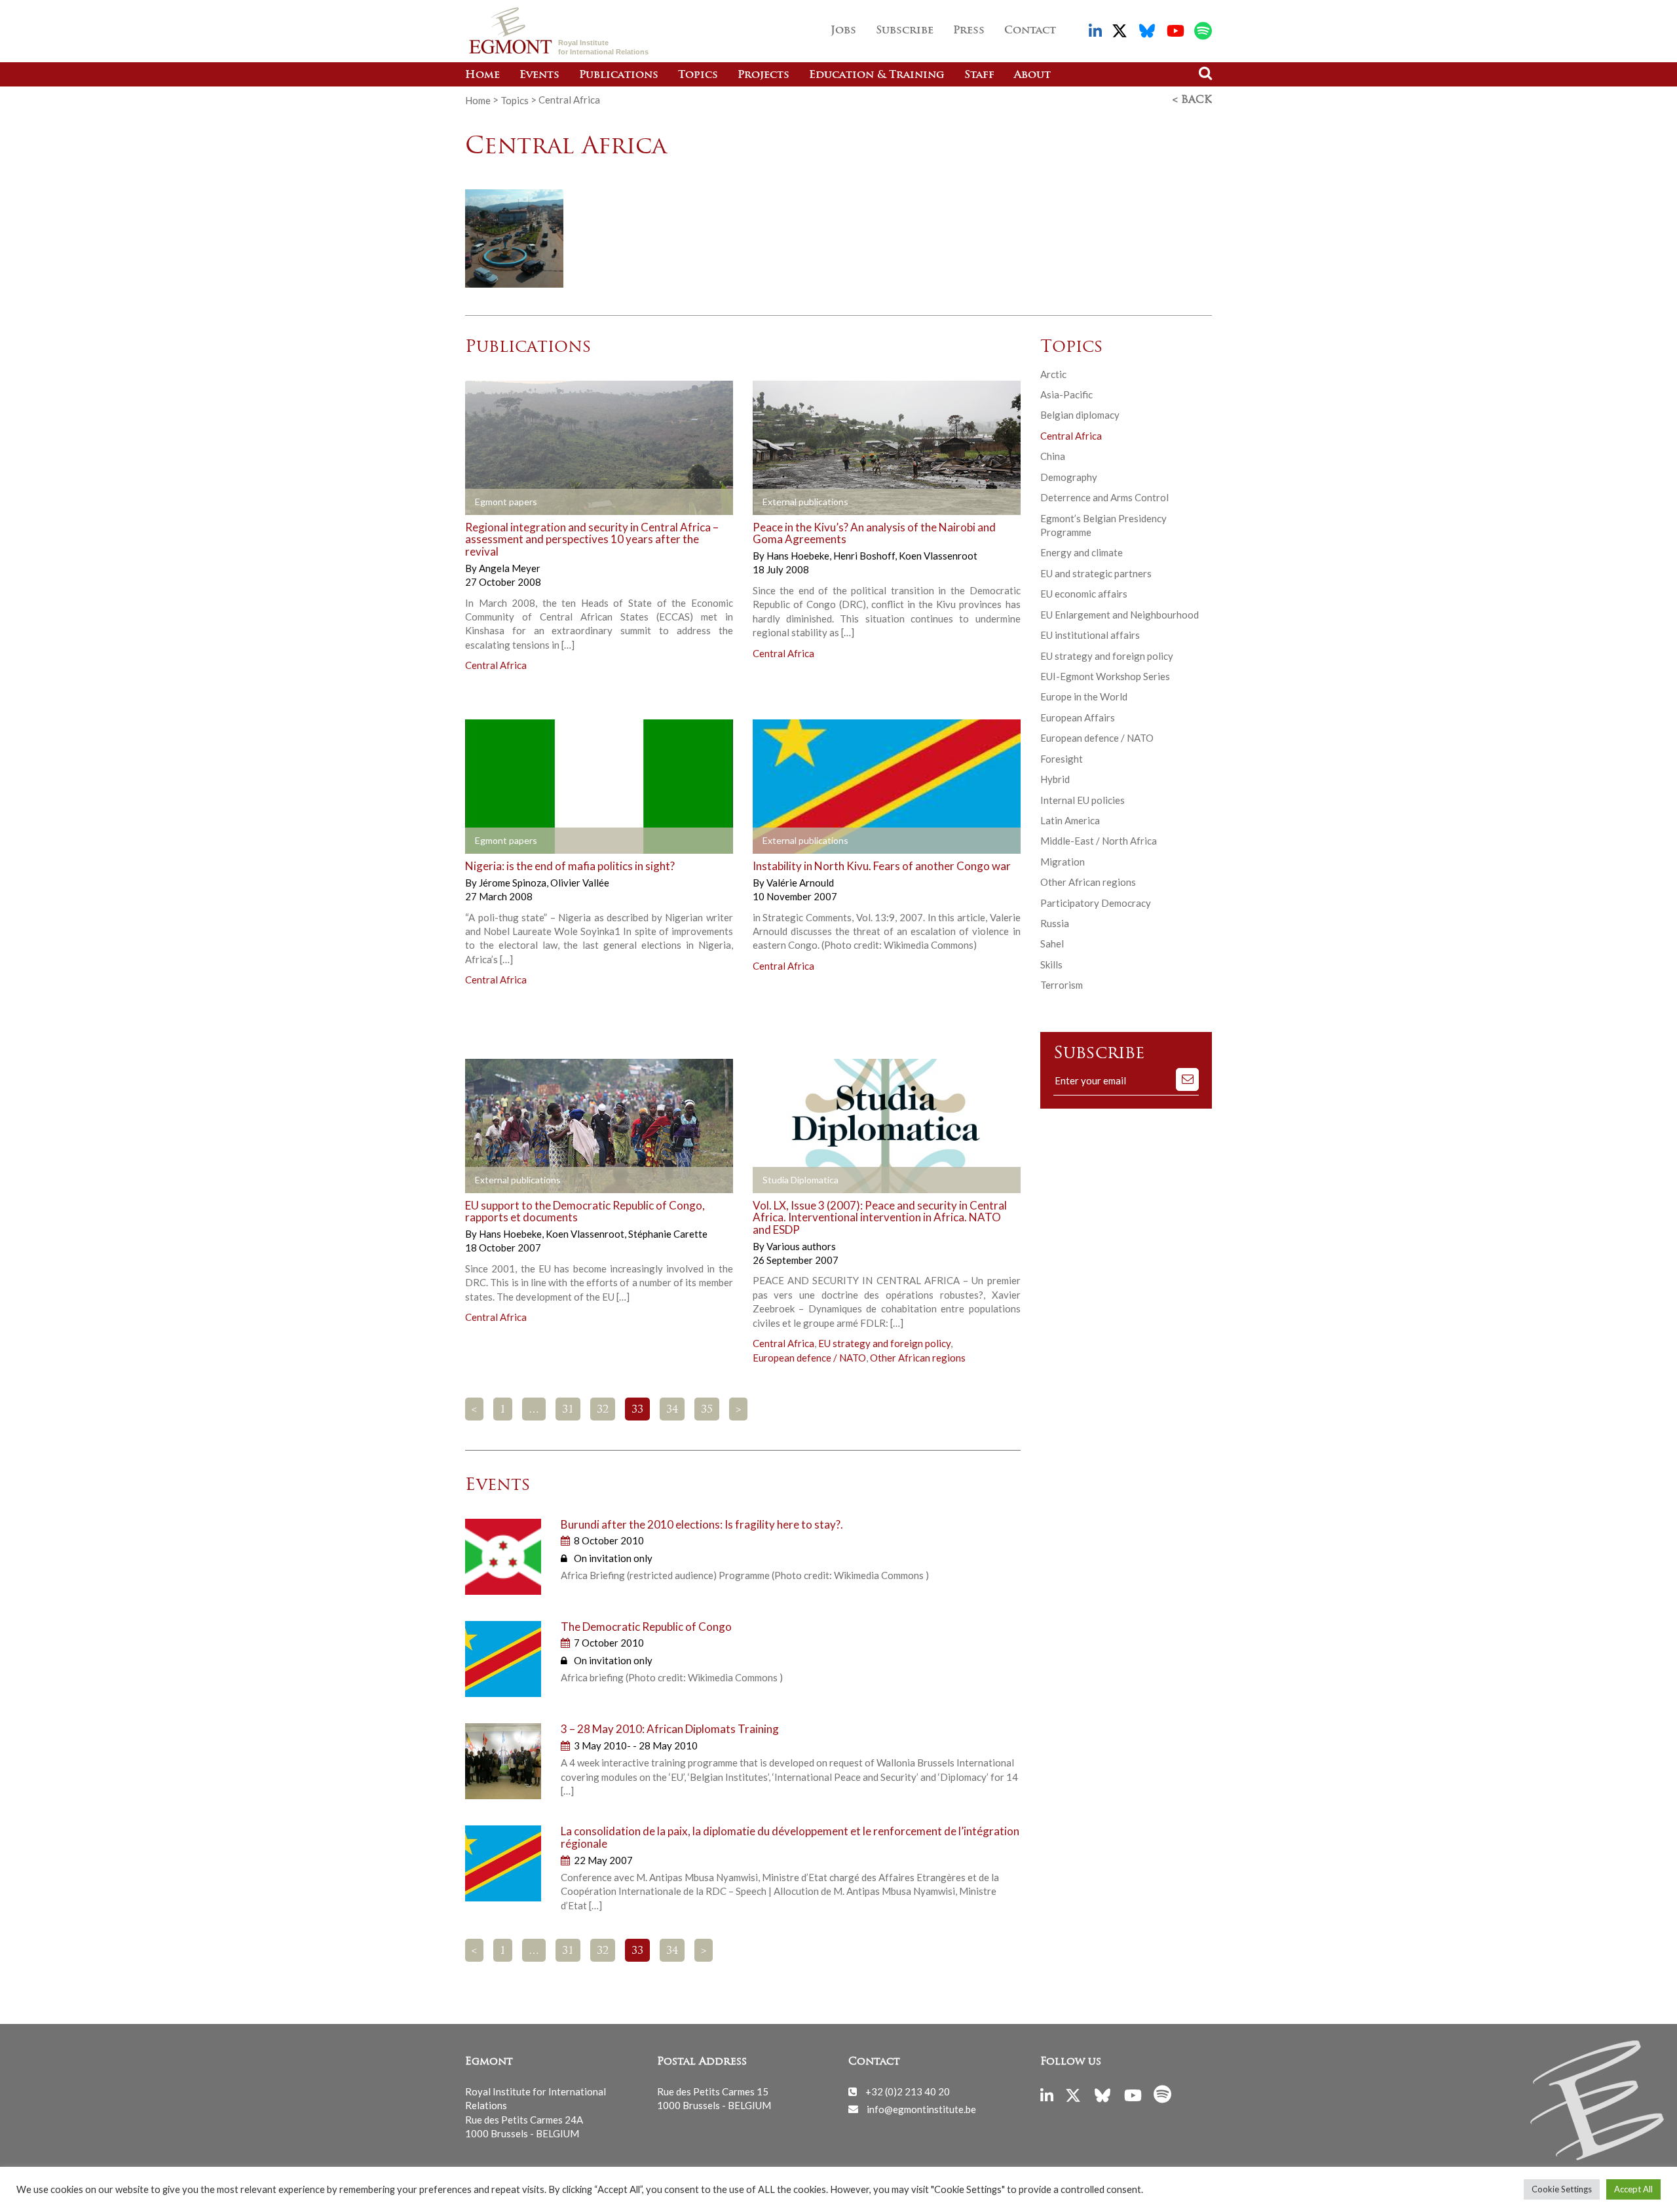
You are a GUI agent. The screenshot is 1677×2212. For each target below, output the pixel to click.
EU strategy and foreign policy (884, 1343)
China (1053, 456)
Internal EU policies (1083, 800)
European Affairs (1078, 717)
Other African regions (918, 1358)
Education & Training (877, 75)
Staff (979, 75)
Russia (1055, 923)
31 (568, 1410)
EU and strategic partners (1096, 573)
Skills (1051, 964)
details (636, 502)
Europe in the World (1084, 696)
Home (482, 75)
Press (969, 31)
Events (539, 75)
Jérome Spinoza (514, 883)
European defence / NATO (809, 1358)
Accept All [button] (1633, 2189)
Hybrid (1055, 779)
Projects (763, 75)
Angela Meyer (510, 568)
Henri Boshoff (865, 556)
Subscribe (905, 31)
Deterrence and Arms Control (1104, 497)
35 (707, 1410)
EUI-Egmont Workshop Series (1105, 676)
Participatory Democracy (1096, 903)
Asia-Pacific (1066, 394)
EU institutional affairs (1090, 635)
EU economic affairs (1084, 594)
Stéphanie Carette (668, 1234)
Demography (1069, 477)
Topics (698, 75)
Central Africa (496, 665)
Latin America (1070, 820)
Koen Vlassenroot (938, 556)
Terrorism (1062, 985)
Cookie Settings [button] (1562, 2189)
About (1032, 75)
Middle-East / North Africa (1099, 841)
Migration (1063, 862)
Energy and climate (1082, 552)
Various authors (801, 1246)
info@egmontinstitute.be (921, 2108)
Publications (619, 75)
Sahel (1052, 944)
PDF (502, 502)
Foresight (1062, 759)
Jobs (843, 31)
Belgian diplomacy (1080, 415)
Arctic (1053, 374)
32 (603, 1410)
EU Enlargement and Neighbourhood (1120, 615)
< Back (1192, 100)
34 (672, 1410)
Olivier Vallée (580, 883)
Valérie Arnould (800, 883)
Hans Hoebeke (799, 556)
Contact (1030, 31)
